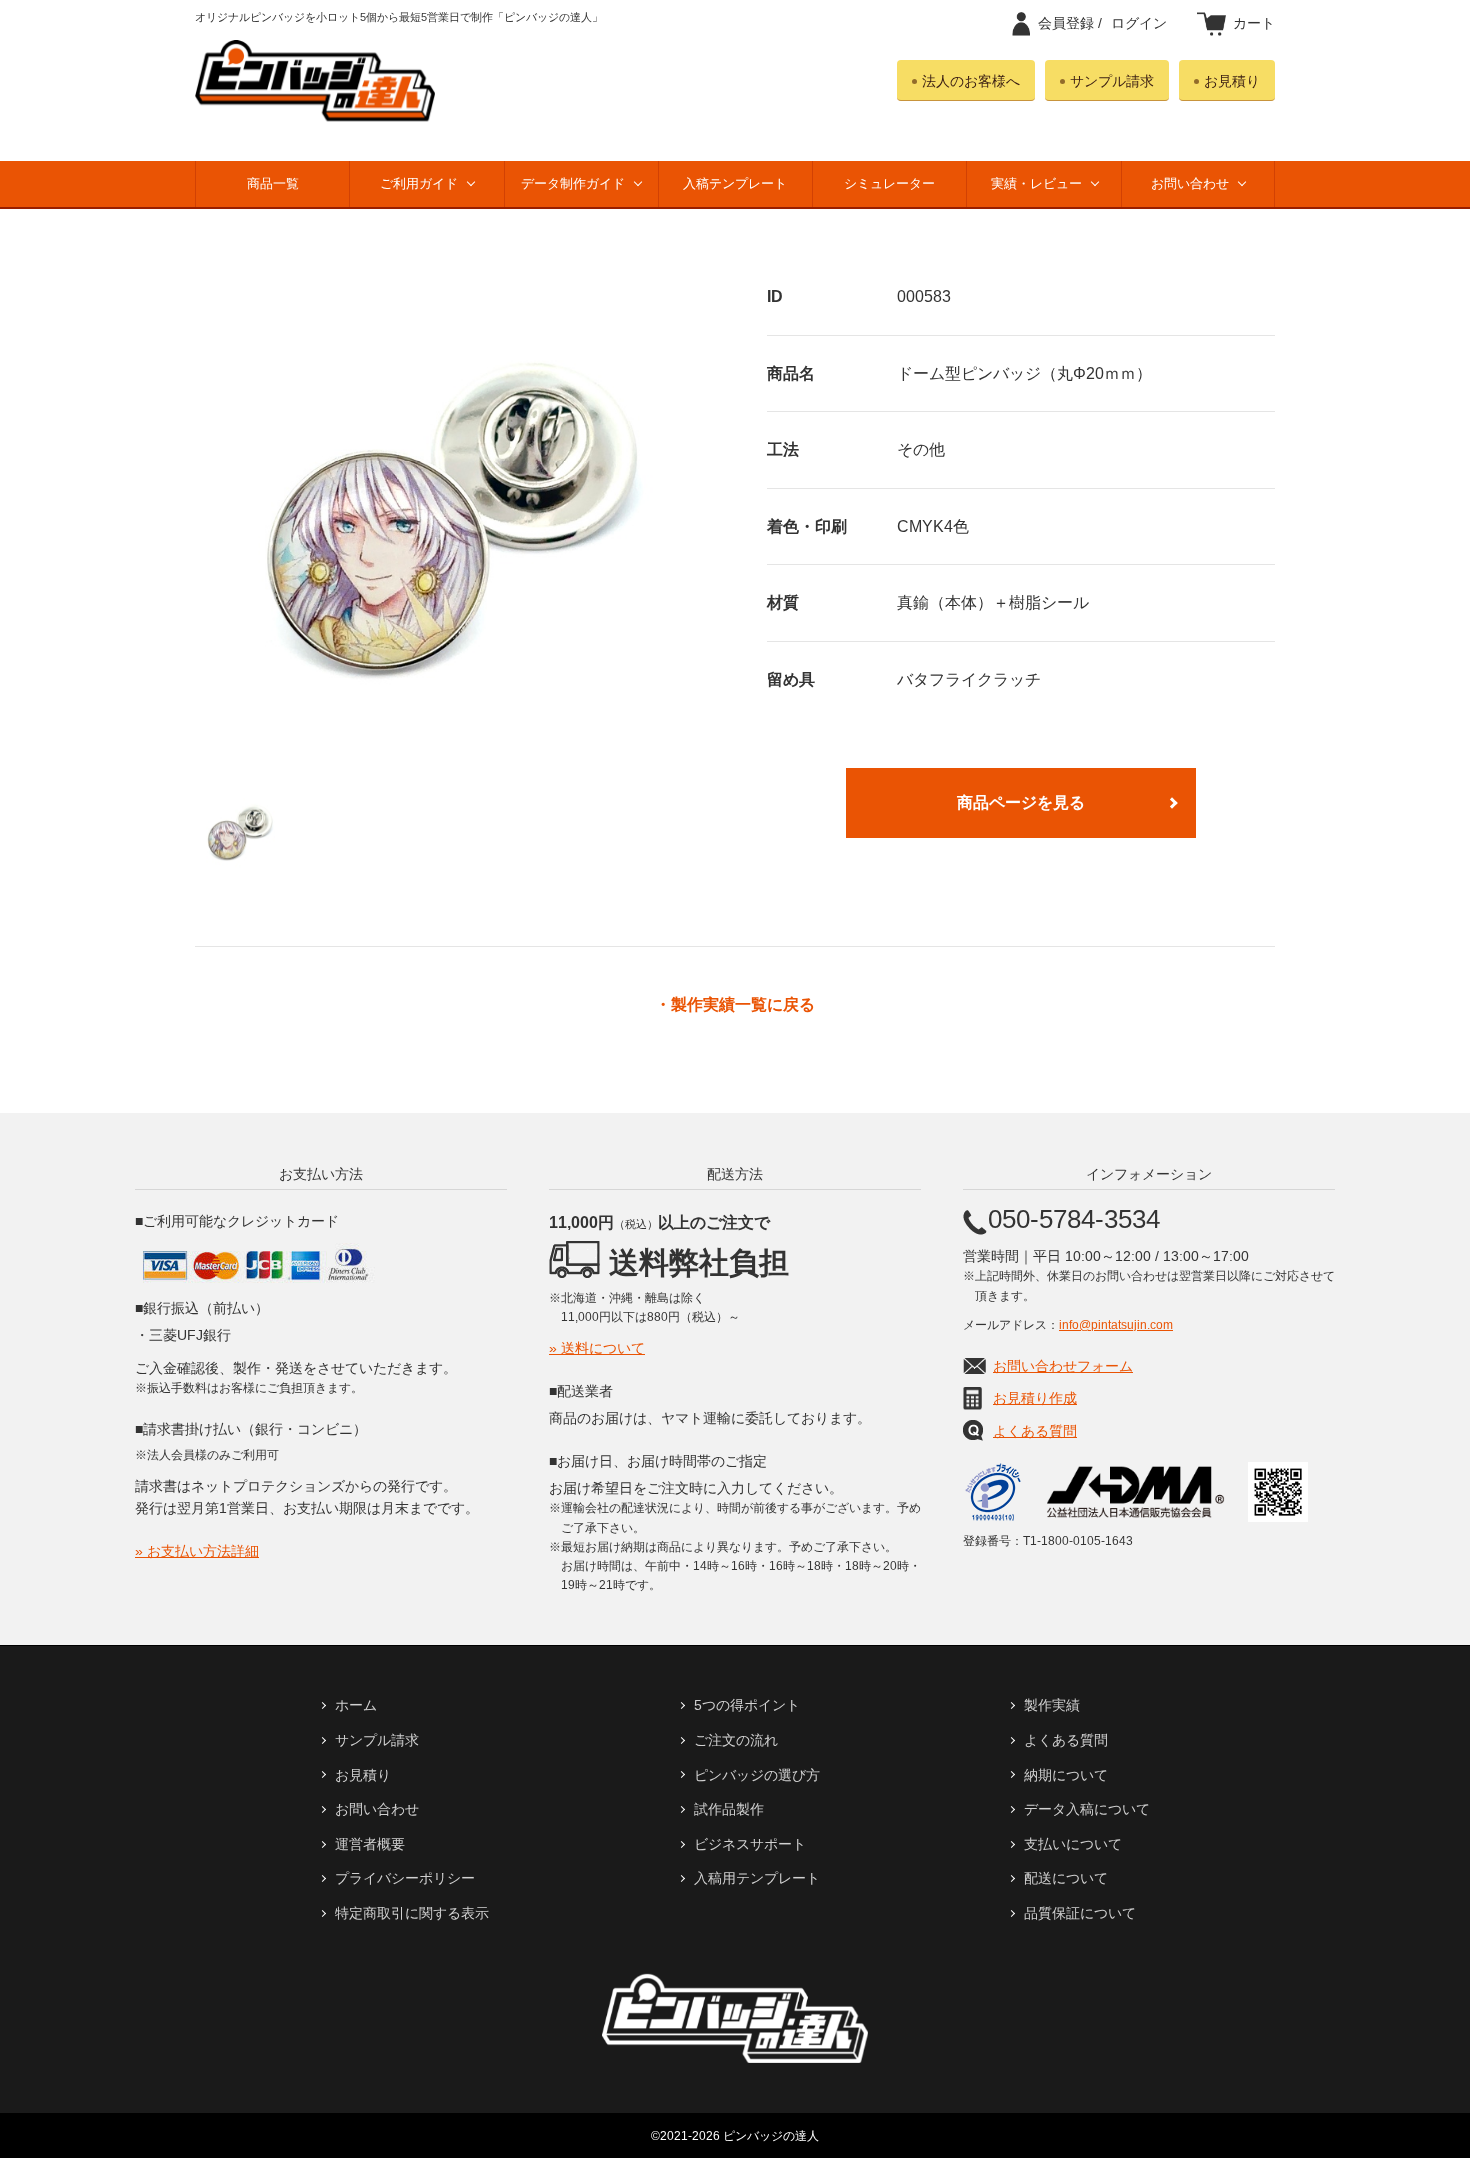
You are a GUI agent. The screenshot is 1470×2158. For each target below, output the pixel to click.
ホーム (356, 1705)
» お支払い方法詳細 (197, 1551)
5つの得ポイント (747, 1705)
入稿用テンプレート (757, 1878)
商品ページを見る (1021, 802)
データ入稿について (1087, 1809)
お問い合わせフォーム (1063, 1366)
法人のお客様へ (971, 81)
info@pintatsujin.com (1116, 1325)
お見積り (1232, 81)
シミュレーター (889, 183)
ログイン (1102, 23)
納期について (1066, 1775)
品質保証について (1080, 1913)
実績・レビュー (1036, 183)
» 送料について (597, 1348)
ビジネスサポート (750, 1844)
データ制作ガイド (573, 183)
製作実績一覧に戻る (743, 1005)
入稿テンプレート (735, 183)
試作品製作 (729, 1809)
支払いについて (1073, 1844)
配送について (1066, 1878)
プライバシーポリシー (405, 1878)
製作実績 (1052, 1705)
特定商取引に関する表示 (412, 1913)
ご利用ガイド (419, 183)
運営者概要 (370, 1844)
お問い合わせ (1190, 183)
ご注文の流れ (736, 1740)
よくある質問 (1035, 1431)
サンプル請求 (1112, 81)
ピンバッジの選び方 (757, 1775)
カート (1254, 23)
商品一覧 (273, 183)
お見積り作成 (1035, 1398)
